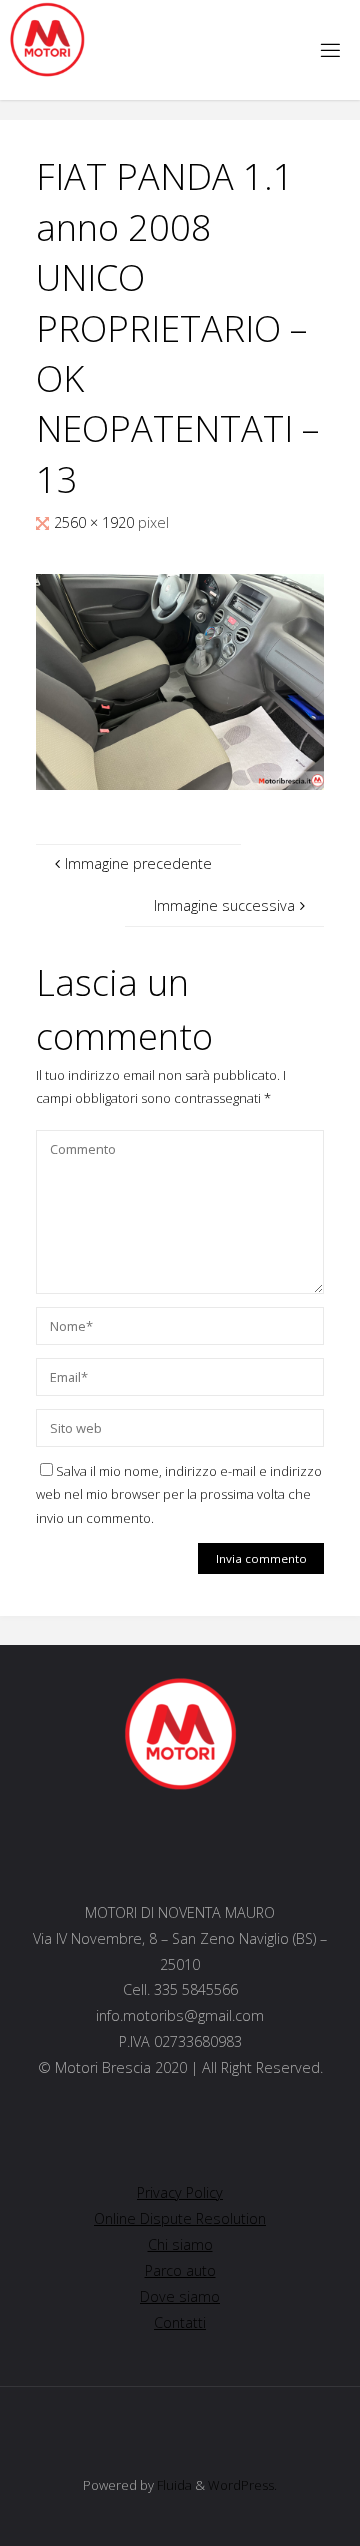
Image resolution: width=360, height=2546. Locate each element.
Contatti (180, 2322)
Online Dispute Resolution (180, 2218)
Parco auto (180, 2270)
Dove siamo (180, 2296)
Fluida (173, 2485)
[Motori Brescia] (46, 40)
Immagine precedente (138, 863)
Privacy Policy (180, 2192)
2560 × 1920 (96, 522)
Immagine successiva (224, 905)
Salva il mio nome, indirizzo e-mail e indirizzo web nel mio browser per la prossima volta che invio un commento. (179, 1494)
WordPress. (242, 2485)
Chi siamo (180, 2244)
